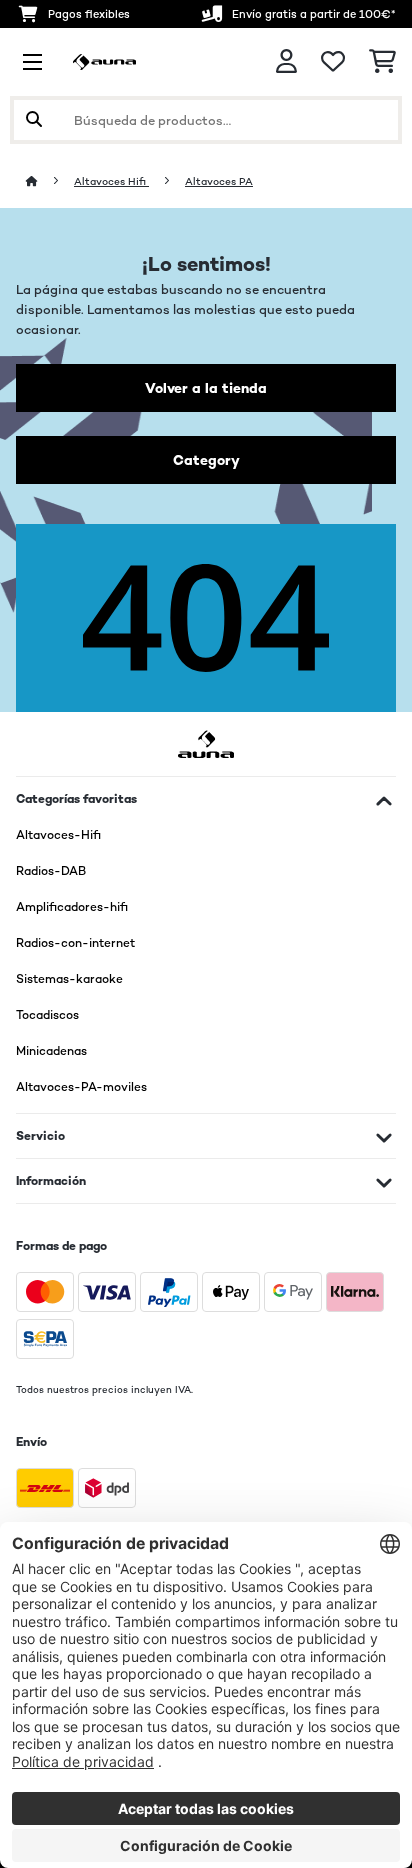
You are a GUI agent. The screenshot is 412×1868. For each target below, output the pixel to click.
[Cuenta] (286, 61)
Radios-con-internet (75, 943)
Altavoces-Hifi (58, 835)
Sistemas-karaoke (69, 979)
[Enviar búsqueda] (34, 120)
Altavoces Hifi (111, 181)
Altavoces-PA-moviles (81, 1087)
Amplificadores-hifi (72, 907)
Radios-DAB (51, 871)
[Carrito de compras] (382, 62)
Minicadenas (51, 1051)
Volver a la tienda (206, 388)
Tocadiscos (47, 1015)
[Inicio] (50, 181)
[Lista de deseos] (333, 62)
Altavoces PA (219, 181)
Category (206, 460)
